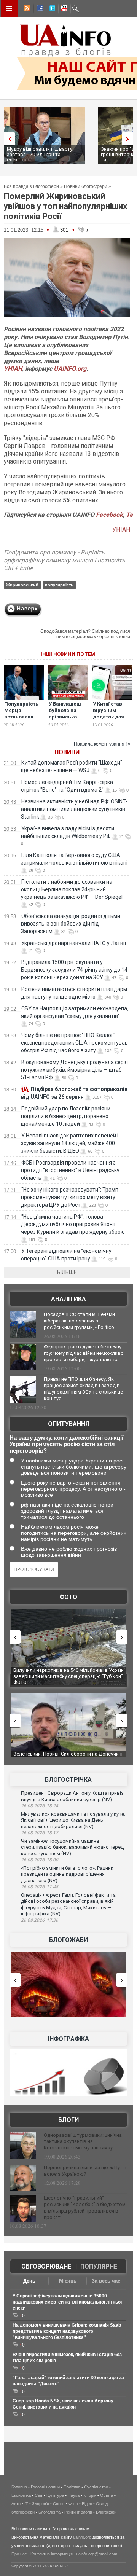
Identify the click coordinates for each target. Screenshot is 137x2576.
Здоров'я (41, 2504)
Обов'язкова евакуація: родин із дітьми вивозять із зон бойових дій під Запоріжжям (71, 924)
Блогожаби (68, 1940)
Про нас (19, 2554)
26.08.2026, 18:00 (40, 1860)
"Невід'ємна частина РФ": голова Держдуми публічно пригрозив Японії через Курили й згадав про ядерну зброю (73, 1224)
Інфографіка (68, 2039)
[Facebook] (38, 10)
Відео (87, 2504)
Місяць (68, 2281)
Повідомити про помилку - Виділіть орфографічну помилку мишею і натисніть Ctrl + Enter (65, 560)
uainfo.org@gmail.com (97, 2554)
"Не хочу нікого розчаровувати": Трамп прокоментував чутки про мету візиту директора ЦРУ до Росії (70, 1197)
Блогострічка (68, 1780)
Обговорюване (46, 2266)
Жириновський (22, 585)
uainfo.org (82, 2537)
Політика (72, 2487)
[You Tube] (63, 10)
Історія (90, 2495)
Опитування (68, 1424)
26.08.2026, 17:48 (40, 1887)
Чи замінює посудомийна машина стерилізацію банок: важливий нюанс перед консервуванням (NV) (72, 1847)
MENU (9, 8)
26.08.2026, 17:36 (40, 1920)
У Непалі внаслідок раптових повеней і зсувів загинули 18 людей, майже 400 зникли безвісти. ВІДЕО (70, 1143)
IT (26, 2504)
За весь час (106, 2281)
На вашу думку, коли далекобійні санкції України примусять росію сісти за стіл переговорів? (66, 1444)
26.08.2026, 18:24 (40, 1806)
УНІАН (13, 369)
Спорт (59, 2504)
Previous (8, 139)
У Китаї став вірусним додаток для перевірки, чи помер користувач (110, 720)
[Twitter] (51, 10)
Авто (16, 2504)
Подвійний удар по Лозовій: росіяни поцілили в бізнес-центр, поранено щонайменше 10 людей (66, 1116)
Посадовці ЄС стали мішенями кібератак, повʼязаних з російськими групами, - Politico (79, 1321)
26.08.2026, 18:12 (40, 1833)
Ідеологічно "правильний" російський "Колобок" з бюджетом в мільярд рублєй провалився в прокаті (85, 2208)
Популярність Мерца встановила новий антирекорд (21, 717)
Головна (19, 2487)
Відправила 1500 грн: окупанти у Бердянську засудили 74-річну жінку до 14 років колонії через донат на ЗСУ (74, 970)
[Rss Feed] (26, 10)
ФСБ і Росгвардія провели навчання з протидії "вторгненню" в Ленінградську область (70, 1170)
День (29, 2281)
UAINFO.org (70, 369)
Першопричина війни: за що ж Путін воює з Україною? (85, 2171)
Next (129, 139)
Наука (74, 2495)
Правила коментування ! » (102, 744)
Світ (39, 2495)
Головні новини (45, 2487)
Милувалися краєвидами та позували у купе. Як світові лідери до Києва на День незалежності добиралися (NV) (73, 1820)
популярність (59, 585)
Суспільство (96, 2487)
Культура (55, 2495)
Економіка (21, 2495)
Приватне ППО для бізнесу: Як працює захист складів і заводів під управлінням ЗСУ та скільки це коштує (83, 1389)
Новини (67, 752)
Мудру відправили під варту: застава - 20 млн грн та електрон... (40, 154)
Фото (68, 1597)
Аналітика (68, 1299)
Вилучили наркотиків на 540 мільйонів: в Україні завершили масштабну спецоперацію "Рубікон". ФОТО (69, 1676)
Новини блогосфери (86, 186)
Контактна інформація (52, 2554)
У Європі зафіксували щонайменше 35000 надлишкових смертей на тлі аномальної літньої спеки (67, 2302)
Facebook (109, 515)
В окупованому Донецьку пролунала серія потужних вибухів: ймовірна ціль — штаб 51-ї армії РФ (74, 1070)
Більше (67, 1272)
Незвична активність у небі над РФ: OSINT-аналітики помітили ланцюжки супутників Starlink (74, 809)
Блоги (68, 2120)
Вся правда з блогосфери (31, 186)
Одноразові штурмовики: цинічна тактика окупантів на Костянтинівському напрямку (83, 2142)
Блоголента (49, 2512)
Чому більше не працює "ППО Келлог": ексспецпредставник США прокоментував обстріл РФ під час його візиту (74, 1043)
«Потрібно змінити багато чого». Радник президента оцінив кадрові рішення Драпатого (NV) (67, 1874)
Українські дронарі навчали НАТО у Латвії (74, 943)
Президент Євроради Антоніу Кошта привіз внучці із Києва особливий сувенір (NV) (72, 1796)
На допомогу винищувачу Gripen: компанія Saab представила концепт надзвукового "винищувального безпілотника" (67, 2331)
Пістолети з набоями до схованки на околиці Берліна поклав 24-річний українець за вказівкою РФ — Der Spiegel (72, 889)
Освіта (107, 2495)
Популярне (99, 2266)
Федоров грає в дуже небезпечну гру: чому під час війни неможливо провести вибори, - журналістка (84, 1353)
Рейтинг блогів (78, 2512)
